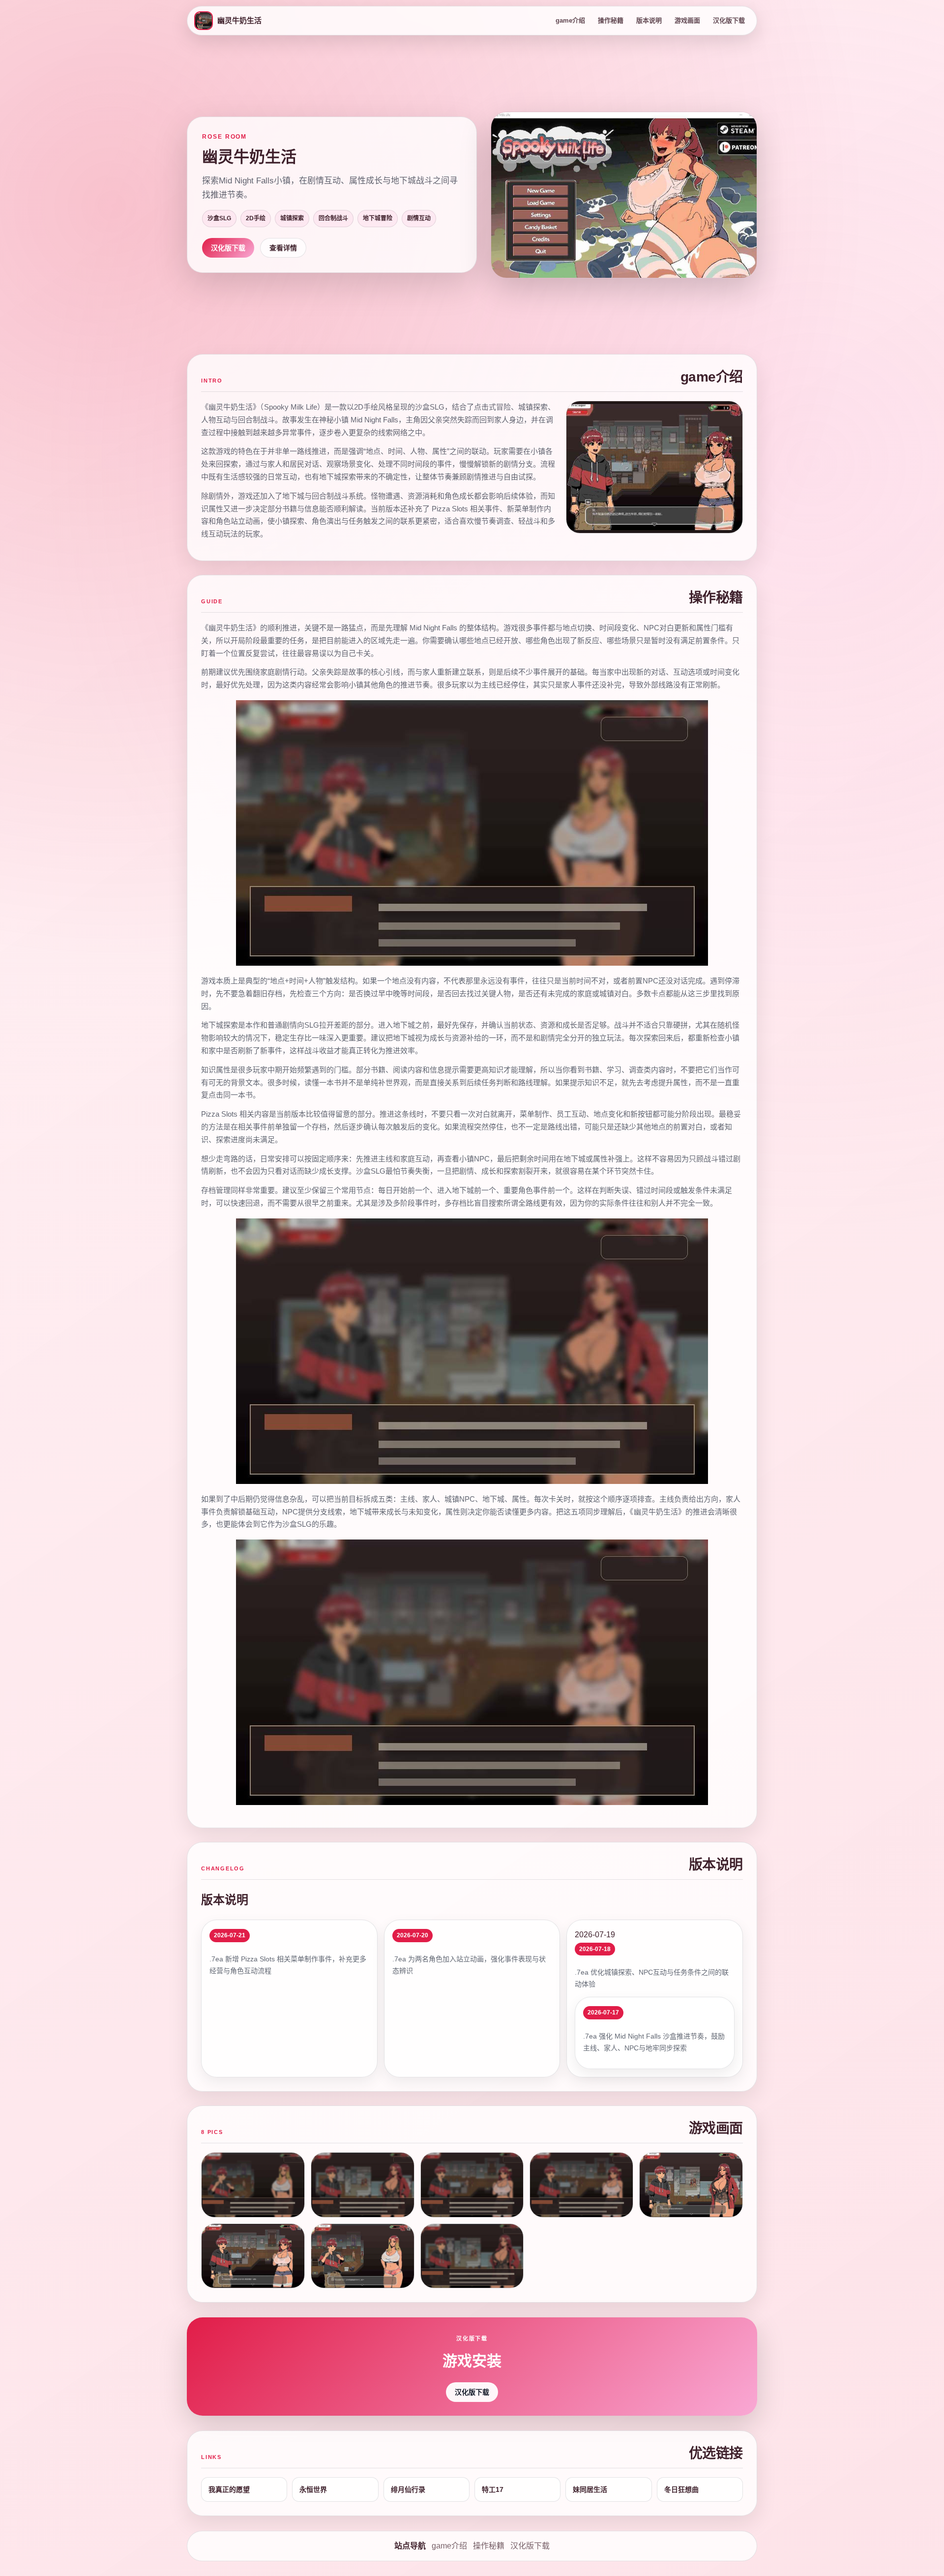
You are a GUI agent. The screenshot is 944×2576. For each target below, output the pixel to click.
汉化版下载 (729, 20)
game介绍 (570, 20)
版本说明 (649, 20)
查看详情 (283, 248)
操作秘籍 (611, 20)
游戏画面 (687, 20)
